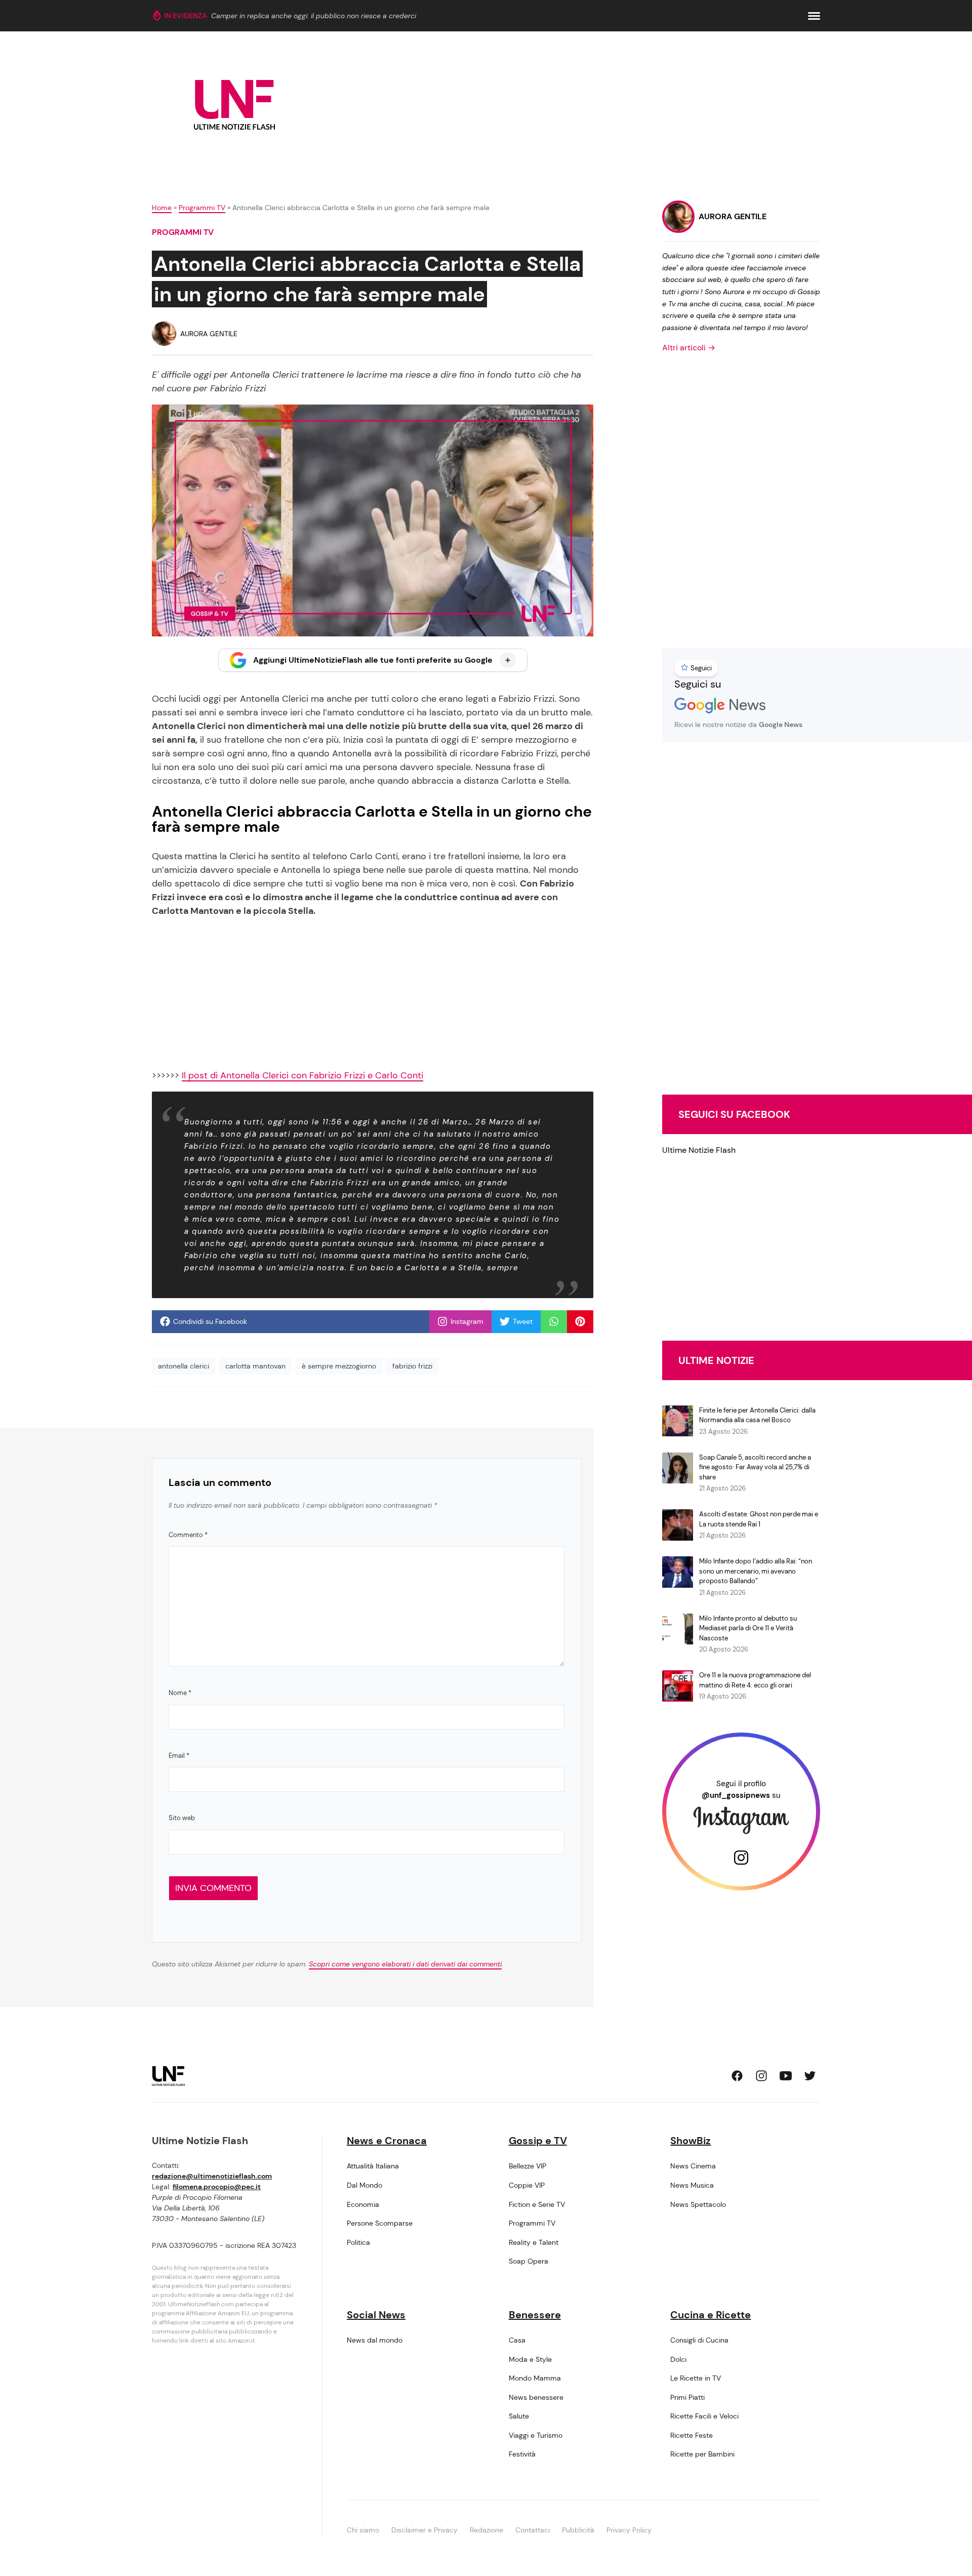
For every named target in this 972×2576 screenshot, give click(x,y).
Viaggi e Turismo (536, 2435)
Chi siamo (363, 2530)
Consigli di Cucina (699, 2340)
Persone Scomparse (380, 2223)
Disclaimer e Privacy (424, 2530)
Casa (517, 2340)
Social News (376, 2315)
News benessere (536, 2397)
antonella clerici (184, 1366)
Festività (522, 2454)
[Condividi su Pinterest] (580, 1321)
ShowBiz (691, 2141)
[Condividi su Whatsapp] (554, 1321)
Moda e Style (530, 2359)
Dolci (678, 2359)
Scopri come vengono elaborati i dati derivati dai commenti (405, 1964)
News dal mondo (375, 2340)
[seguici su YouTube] (786, 2076)
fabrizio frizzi (412, 1366)
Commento (188, 1535)
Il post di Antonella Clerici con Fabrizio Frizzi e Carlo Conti (302, 1075)
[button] (814, 16)
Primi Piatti (687, 2397)
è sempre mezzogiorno (339, 1366)
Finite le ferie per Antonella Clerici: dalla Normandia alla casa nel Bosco (757, 1415)
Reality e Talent (534, 2242)
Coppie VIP (527, 2185)
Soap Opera (529, 2261)
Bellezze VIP (528, 2166)
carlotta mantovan (255, 1366)
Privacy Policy (629, 2530)
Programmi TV (202, 208)
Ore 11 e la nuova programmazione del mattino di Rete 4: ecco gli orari (755, 1680)
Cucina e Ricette (711, 2315)
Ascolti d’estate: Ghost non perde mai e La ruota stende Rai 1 (759, 1519)
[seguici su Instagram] (761, 2076)
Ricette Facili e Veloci (704, 2416)
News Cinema (693, 2166)
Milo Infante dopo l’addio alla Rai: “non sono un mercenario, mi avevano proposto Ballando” (756, 1571)
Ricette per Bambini (702, 2454)
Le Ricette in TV (696, 2378)
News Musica (692, 2185)
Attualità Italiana (373, 2166)
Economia (363, 2204)
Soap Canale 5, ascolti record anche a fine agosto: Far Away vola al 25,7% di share (755, 1467)
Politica (358, 2242)
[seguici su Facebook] (737, 2076)
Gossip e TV (538, 2141)
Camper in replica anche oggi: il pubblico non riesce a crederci (314, 16)
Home (162, 208)
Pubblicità (578, 2530)
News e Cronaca (387, 2141)
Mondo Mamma (535, 2378)
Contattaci (533, 2530)
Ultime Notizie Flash (699, 1150)
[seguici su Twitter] (810, 2076)
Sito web (182, 1818)
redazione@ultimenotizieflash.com (212, 2176)
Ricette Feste (692, 2435)
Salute (519, 2416)
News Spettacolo (698, 2204)
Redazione (487, 2530)
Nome (180, 1693)
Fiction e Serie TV (537, 2204)
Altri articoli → (689, 348)
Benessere (535, 2315)
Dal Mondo (364, 2185)
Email (179, 1756)
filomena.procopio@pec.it (217, 2187)
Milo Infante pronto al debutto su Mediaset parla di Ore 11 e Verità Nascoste (748, 1628)
